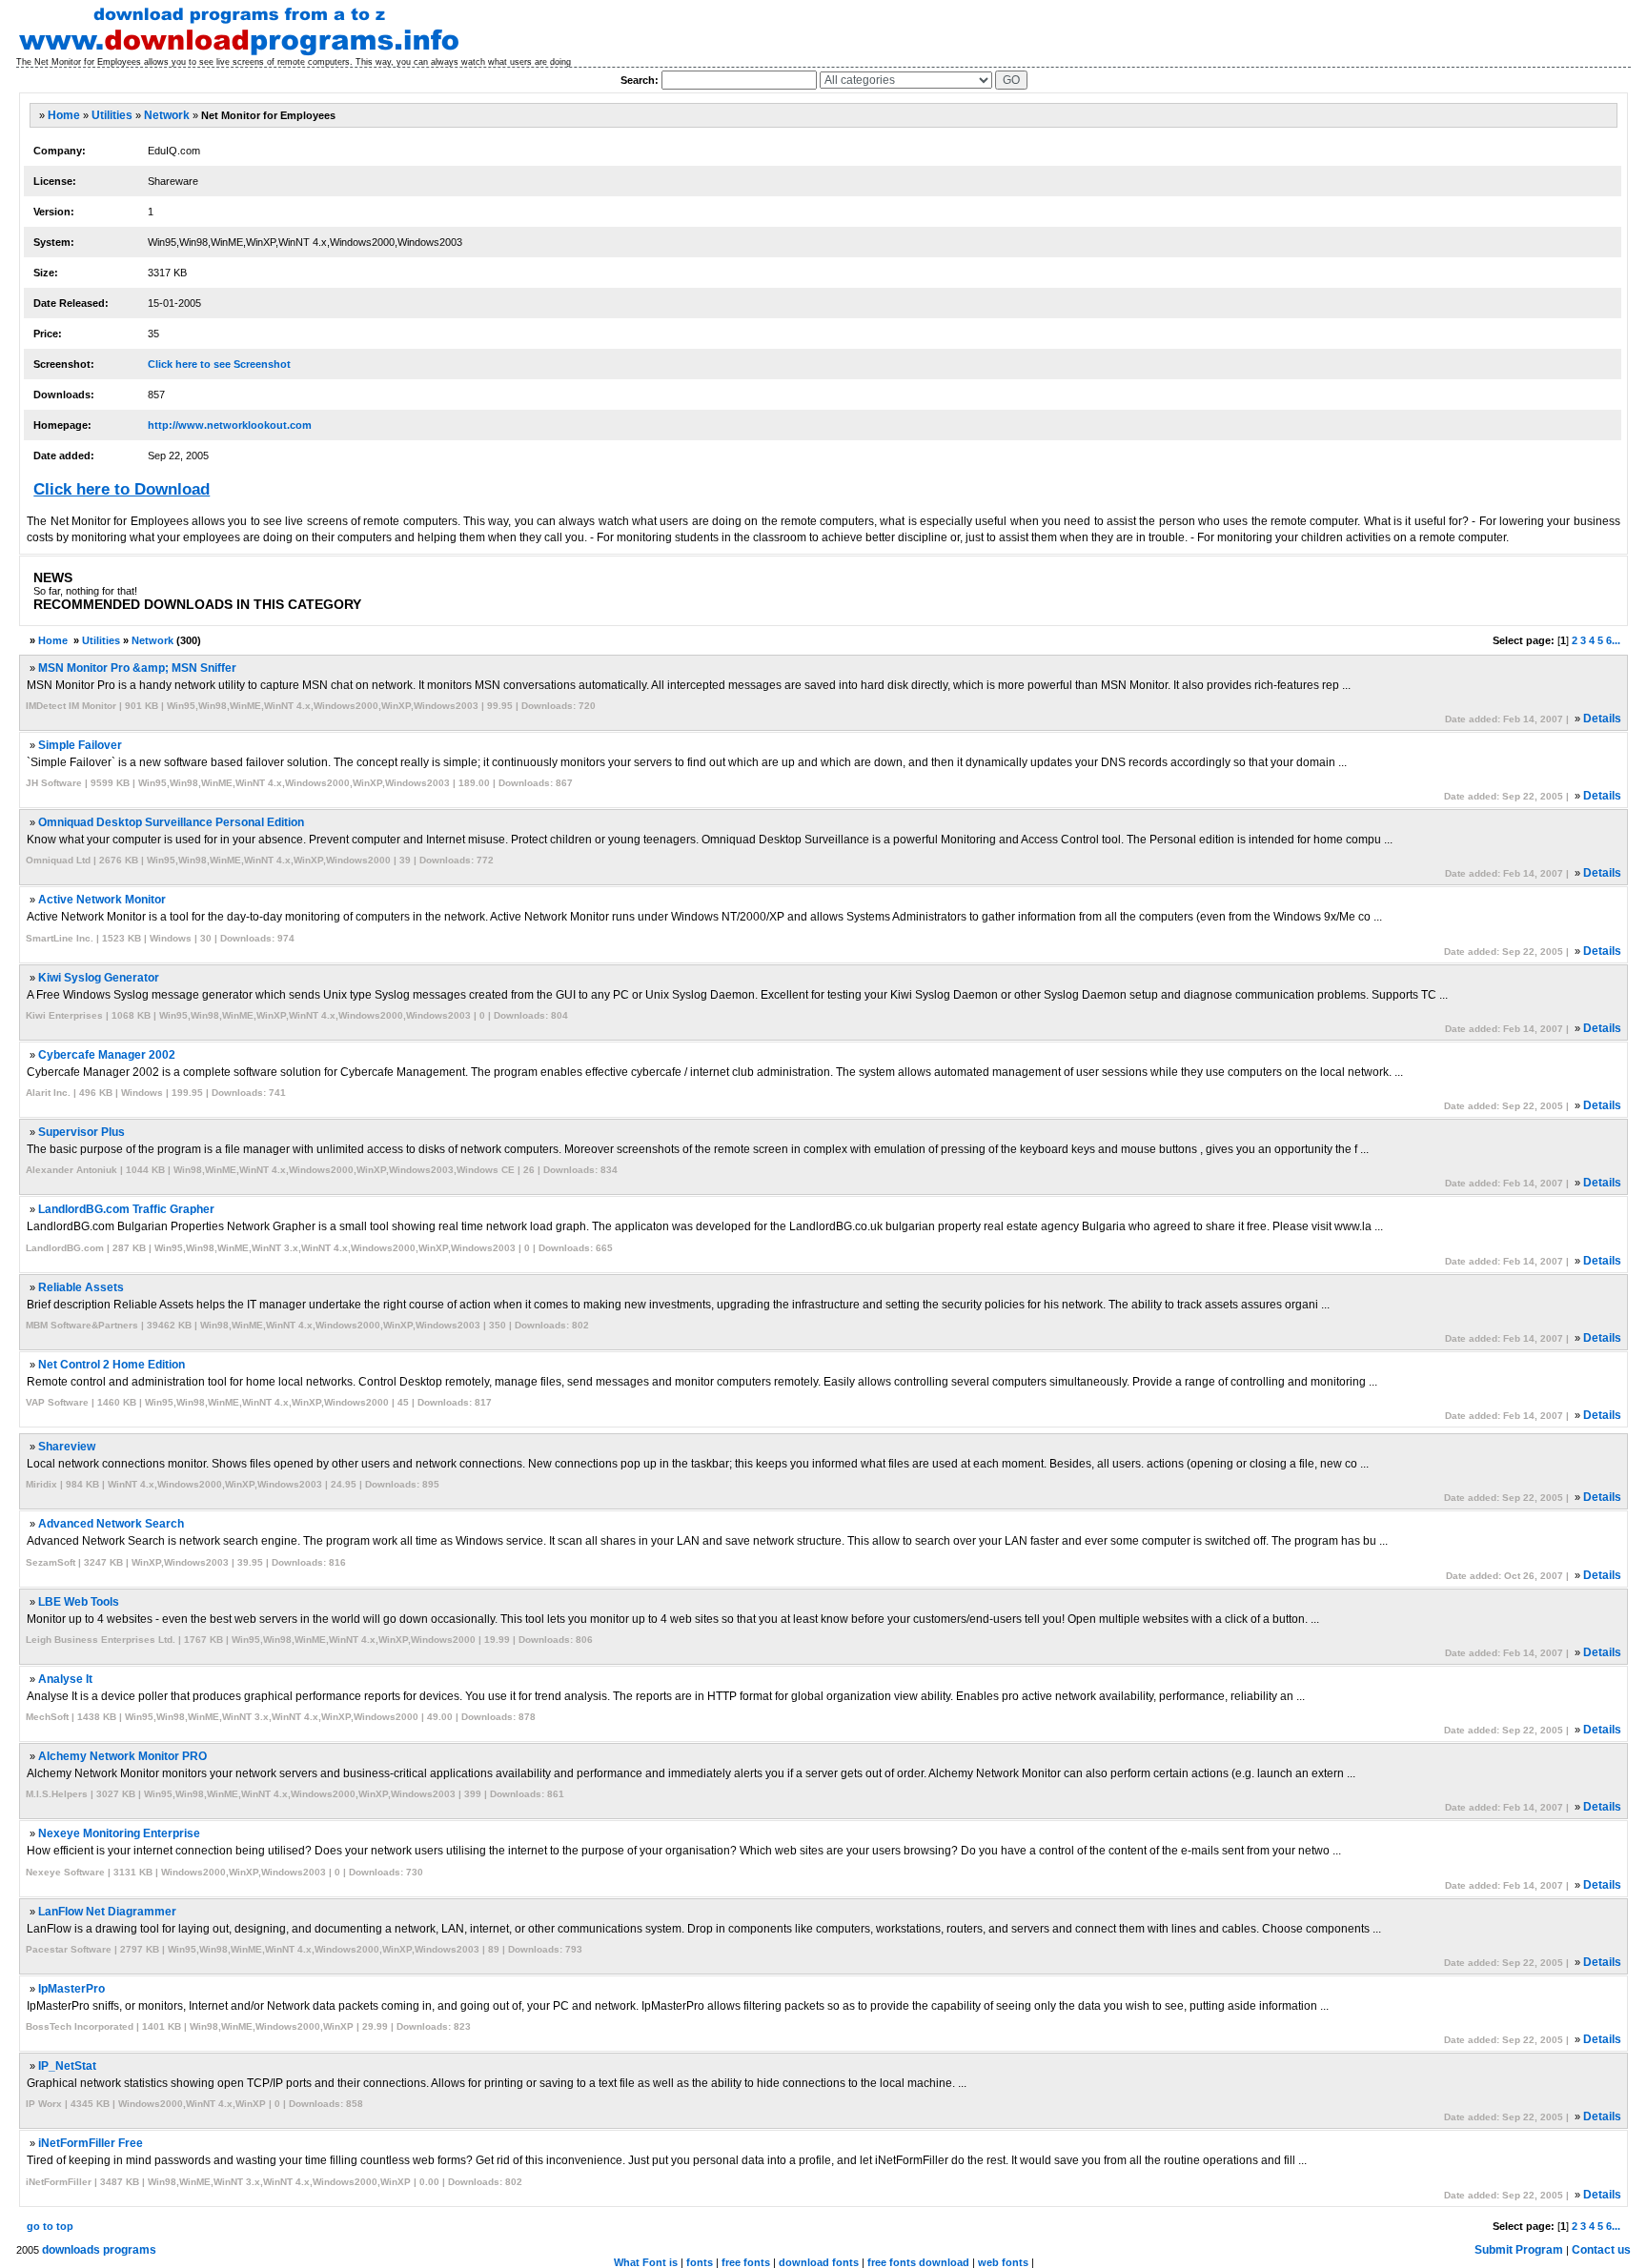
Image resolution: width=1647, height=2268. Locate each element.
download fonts (819, 2262)
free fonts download (918, 2262)
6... (1613, 640)
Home (64, 115)
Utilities (112, 115)
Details (1602, 719)
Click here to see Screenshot (219, 364)
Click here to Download (122, 489)
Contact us (1601, 2250)
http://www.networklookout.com (230, 425)
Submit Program (1519, 2250)
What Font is (646, 2262)
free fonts (746, 2262)
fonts (700, 2262)
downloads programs (99, 2250)
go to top (50, 2226)
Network (167, 115)
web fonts (1003, 2262)
